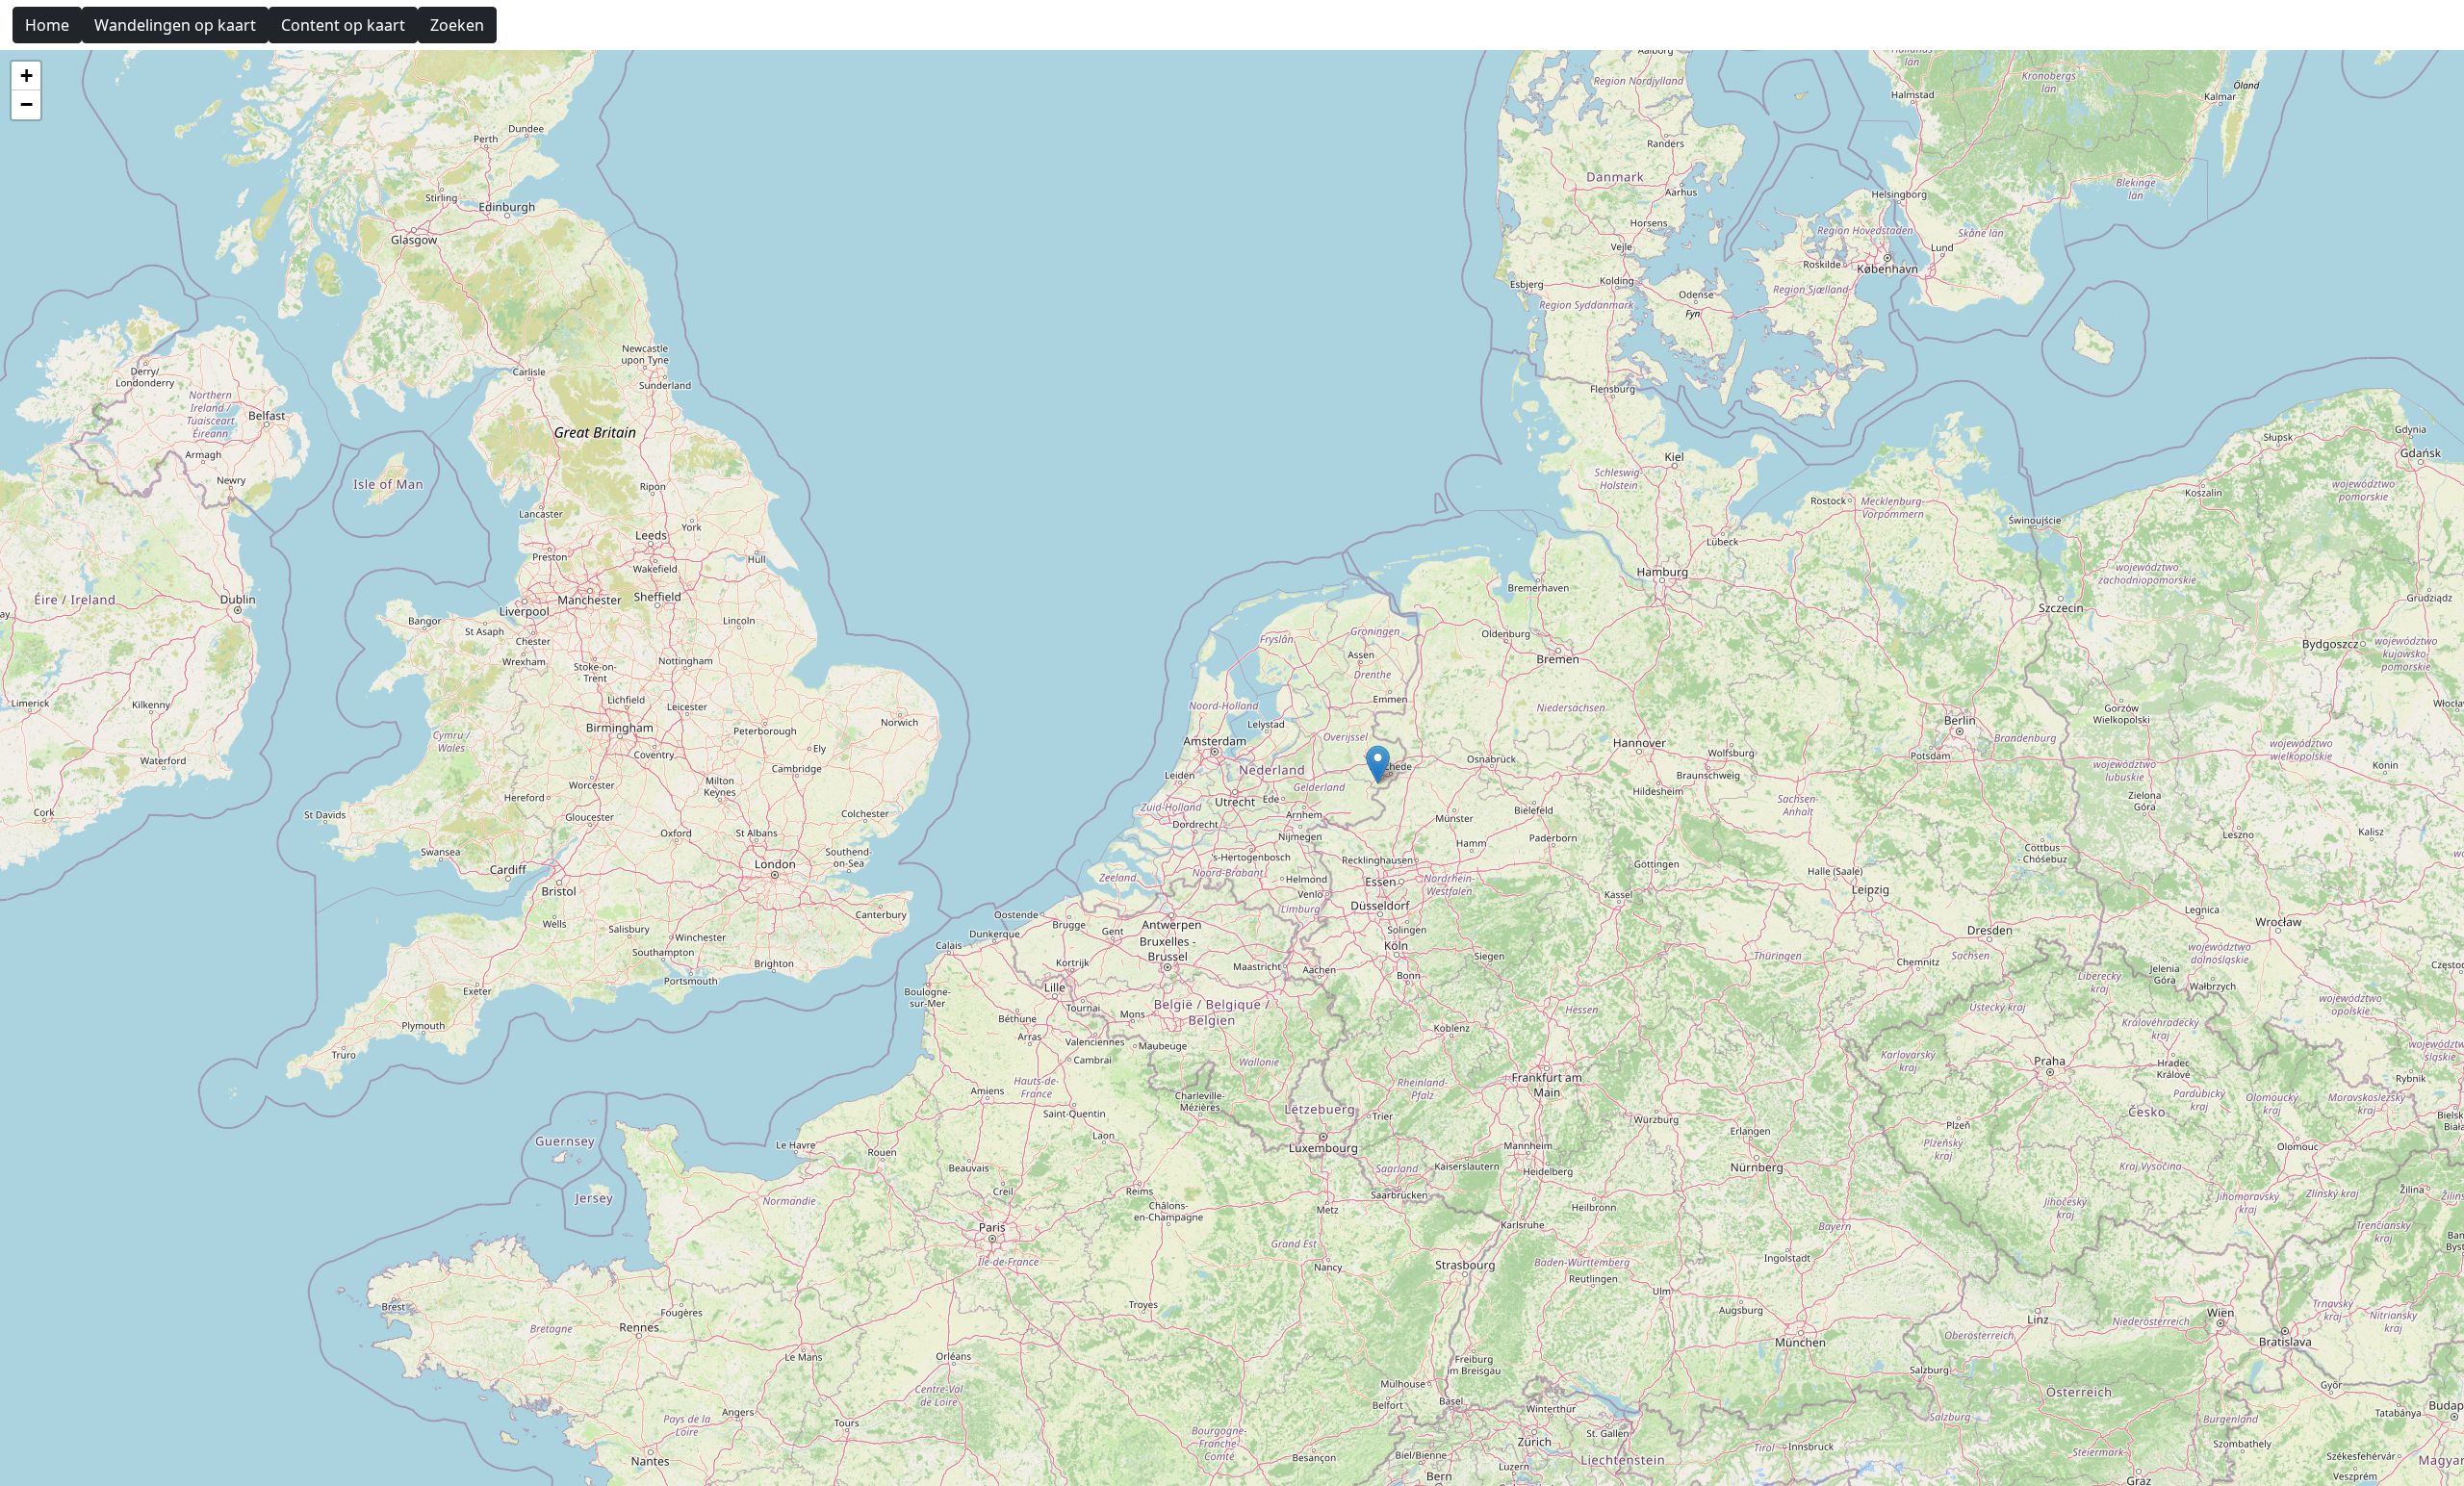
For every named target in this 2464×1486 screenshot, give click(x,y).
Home (47, 25)
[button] (1378, 765)
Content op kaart (343, 25)
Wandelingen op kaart (175, 25)
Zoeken (457, 25)
